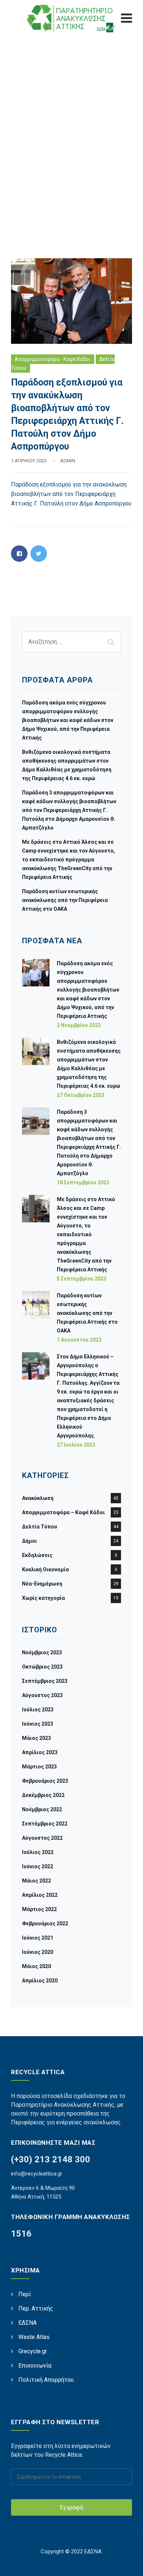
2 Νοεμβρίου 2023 (79, 1025)
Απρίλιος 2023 (40, 1752)
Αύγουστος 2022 (42, 1838)
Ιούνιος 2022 (38, 1866)
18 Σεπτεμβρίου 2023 (83, 1182)
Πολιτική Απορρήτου (46, 2380)
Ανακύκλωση (38, 1498)
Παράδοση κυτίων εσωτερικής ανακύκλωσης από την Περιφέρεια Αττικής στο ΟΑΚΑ (65, 900)
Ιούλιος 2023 (38, 1710)
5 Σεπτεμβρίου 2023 (82, 1279)
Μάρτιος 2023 (39, 1767)
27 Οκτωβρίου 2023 (81, 1095)
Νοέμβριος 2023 (42, 1652)
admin (68, 461)
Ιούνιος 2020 (38, 1952)
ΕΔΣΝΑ (27, 2323)
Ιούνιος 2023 (38, 1724)
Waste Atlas (34, 2337)
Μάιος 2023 (36, 1738)
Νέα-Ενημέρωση (42, 1584)
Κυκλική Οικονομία (45, 1569)
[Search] (112, 642)
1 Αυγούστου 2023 (79, 1340)
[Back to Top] (127, 2564)
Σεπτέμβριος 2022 (45, 1824)
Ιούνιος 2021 (38, 1938)
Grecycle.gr (33, 2351)
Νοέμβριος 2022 (42, 1809)
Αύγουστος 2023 (42, 1695)
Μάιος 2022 (36, 1881)
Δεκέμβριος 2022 (43, 1795)
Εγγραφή (71, 2507)
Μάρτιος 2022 (39, 1909)
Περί (25, 2294)
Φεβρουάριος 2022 (45, 1923)
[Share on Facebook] (19, 554)
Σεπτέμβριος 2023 (45, 1681)
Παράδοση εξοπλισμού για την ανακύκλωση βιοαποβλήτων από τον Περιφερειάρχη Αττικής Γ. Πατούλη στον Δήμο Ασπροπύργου (71, 494)
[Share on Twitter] (39, 554)
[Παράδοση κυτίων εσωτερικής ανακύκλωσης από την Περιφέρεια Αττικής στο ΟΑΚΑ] (36, 1317)
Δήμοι (30, 1541)
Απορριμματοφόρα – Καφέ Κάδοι (63, 1512)
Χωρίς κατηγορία (43, 1598)
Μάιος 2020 (36, 1966)
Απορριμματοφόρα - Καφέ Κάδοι (53, 359)
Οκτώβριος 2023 (42, 1667)
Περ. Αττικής (36, 2308)
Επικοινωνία (35, 2366)
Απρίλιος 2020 (40, 1981)
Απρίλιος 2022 (40, 1895)
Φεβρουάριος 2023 (45, 1781)
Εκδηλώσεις (37, 1555)
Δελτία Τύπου (40, 1527)
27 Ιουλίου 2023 (76, 1445)
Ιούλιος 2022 (38, 1852)
